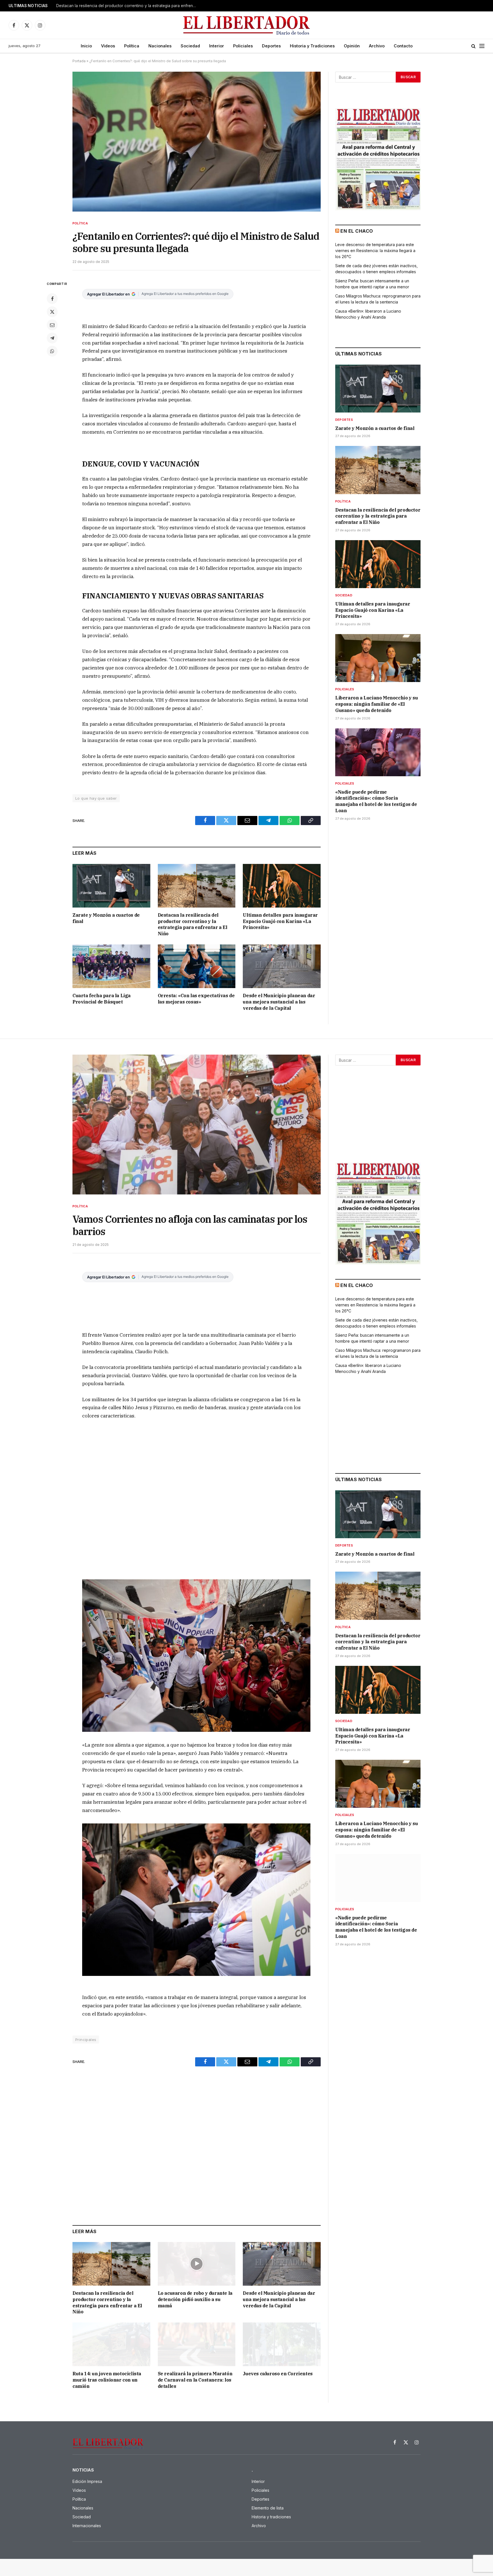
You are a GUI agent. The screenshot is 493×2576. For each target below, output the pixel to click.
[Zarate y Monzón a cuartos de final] (111, 886)
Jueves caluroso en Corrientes (278, 2374)
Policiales (243, 46)
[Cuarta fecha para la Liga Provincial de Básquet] (111, 966)
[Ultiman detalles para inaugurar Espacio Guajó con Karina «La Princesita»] (282, 886)
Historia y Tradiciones (312, 46)
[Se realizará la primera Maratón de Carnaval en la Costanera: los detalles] (197, 2344)
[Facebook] (52, 299)
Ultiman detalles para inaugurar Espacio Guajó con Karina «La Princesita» (280, 921)
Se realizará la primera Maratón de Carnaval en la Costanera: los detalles (195, 2380)
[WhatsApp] (52, 351)
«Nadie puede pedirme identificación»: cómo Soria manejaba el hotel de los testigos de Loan (376, 801)
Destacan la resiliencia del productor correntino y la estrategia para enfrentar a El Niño (128, 6)
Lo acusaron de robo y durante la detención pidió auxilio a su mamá (195, 2299)
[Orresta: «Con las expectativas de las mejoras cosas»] (197, 966)
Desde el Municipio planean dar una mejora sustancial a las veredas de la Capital (279, 1002)
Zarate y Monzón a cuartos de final (106, 918)
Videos (108, 46)
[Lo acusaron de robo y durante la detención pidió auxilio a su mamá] (197, 2264)
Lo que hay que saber (96, 798)
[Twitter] (52, 312)
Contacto (403, 46)
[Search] (473, 46)
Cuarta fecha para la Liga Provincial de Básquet (102, 999)
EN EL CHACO (357, 231)
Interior (217, 46)
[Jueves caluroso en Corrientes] (282, 2344)
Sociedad (190, 46)
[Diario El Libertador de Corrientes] (247, 25)
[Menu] (482, 46)
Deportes (271, 46)
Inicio (86, 46)
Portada (79, 61)
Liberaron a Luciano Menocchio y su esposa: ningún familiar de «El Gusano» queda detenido (376, 704)
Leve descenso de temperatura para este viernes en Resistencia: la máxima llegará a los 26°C (375, 251)
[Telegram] (52, 338)
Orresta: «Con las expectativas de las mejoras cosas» (196, 999)
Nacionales (160, 46)
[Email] (52, 325)
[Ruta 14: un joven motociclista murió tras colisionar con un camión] (111, 2344)
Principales (86, 2040)
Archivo (377, 46)
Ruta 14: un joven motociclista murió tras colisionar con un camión (107, 2380)
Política (132, 46)
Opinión (352, 46)
